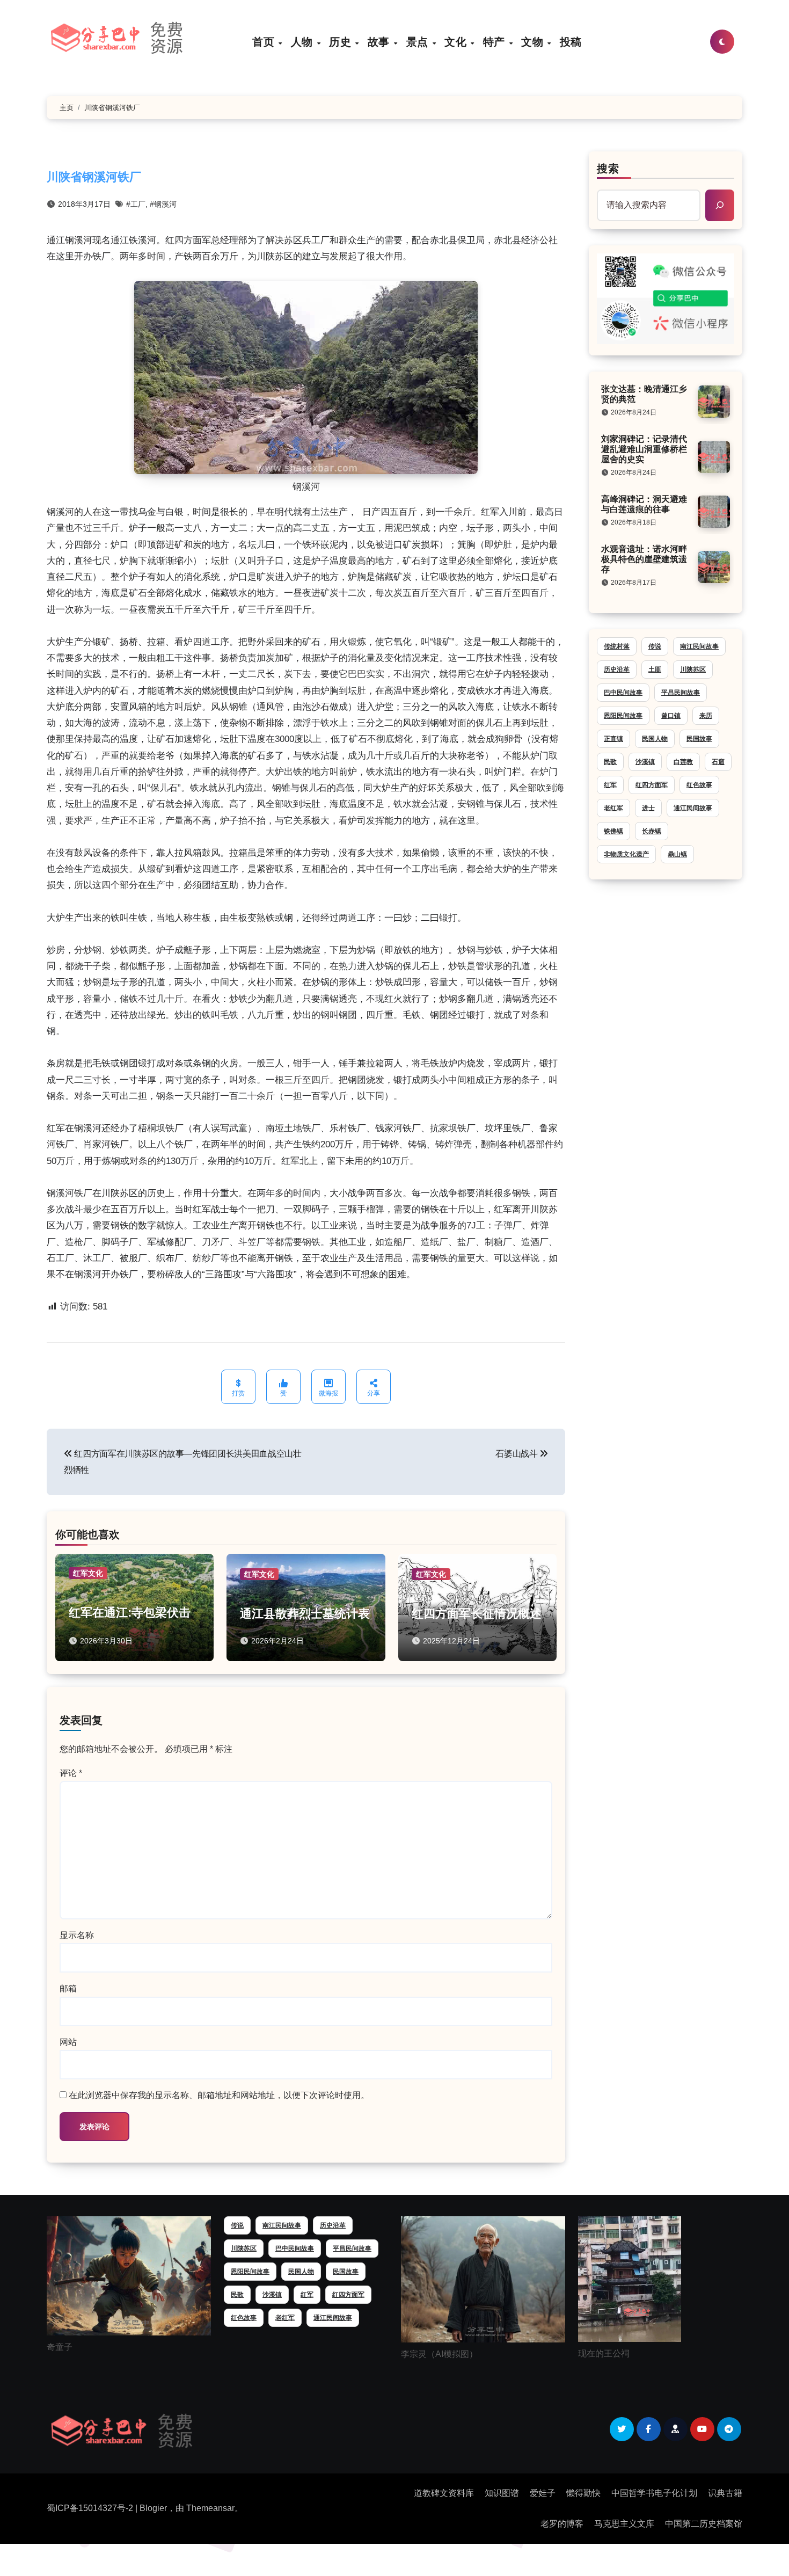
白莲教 (683, 762)
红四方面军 (652, 785)
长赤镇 (652, 831)
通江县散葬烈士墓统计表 (305, 1614)
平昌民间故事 (681, 693)
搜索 (608, 169)
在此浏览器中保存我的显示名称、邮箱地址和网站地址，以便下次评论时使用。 (219, 2095)
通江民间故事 (693, 808)
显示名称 (77, 1935)
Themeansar (210, 2508)
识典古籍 (725, 2493)
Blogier (153, 2508)
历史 (342, 42)
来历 (706, 716)
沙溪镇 (645, 762)
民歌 (610, 762)
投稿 (571, 42)
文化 (457, 42)
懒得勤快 (583, 2493)
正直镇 (613, 739)
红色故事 (699, 785)
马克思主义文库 (624, 2524)
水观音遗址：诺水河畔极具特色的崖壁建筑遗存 (644, 559)
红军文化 (88, 1573)
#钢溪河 (163, 204)
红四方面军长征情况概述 (477, 1614)
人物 (304, 42)
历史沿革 (617, 670)
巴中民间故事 (623, 693)
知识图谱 (502, 2493)
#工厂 (136, 204)
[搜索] (720, 205)
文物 (534, 42)
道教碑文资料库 (444, 2493)
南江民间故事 (699, 646)
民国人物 (655, 739)
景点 (419, 42)
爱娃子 (543, 2493)
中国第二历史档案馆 (704, 2524)
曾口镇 (671, 716)
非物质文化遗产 (626, 854)
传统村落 (617, 646)
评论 (71, 1773)
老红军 (613, 808)
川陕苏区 (693, 670)
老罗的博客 (562, 2524)
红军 (610, 785)
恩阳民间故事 (623, 716)
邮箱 (68, 1988)
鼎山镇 (677, 854)
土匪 (655, 670)
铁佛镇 (613, 831)
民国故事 (699, 739)
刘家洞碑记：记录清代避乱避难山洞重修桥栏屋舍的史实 (644, 449)
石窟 (718, 762)
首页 (265, 42)
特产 (496, 42)
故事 (380, 42)
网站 (68, 2042)
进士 (648, 808)
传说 (655, 646)
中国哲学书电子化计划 (654, 2493)
